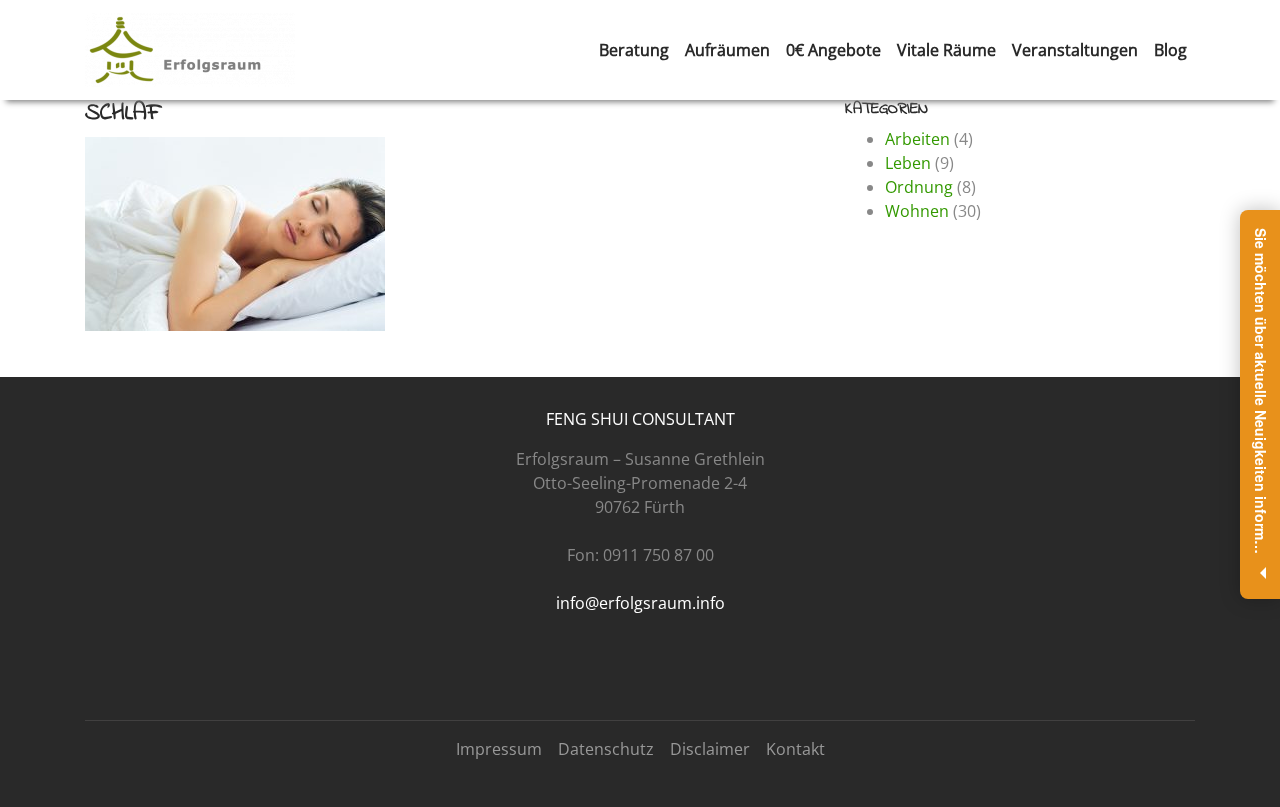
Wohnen (917, 211)
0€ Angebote (833, 50)
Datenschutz (606, 749)
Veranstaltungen (1075, 50)
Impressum (499, 749)
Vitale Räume (946, 50)
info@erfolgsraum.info (640, 603)
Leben (908, 163)
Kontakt (795, 749)
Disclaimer (710, 749)
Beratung (634, 50)
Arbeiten (917, 139)
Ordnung (919, 187)
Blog (1170, 50)
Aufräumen (727, 50)
